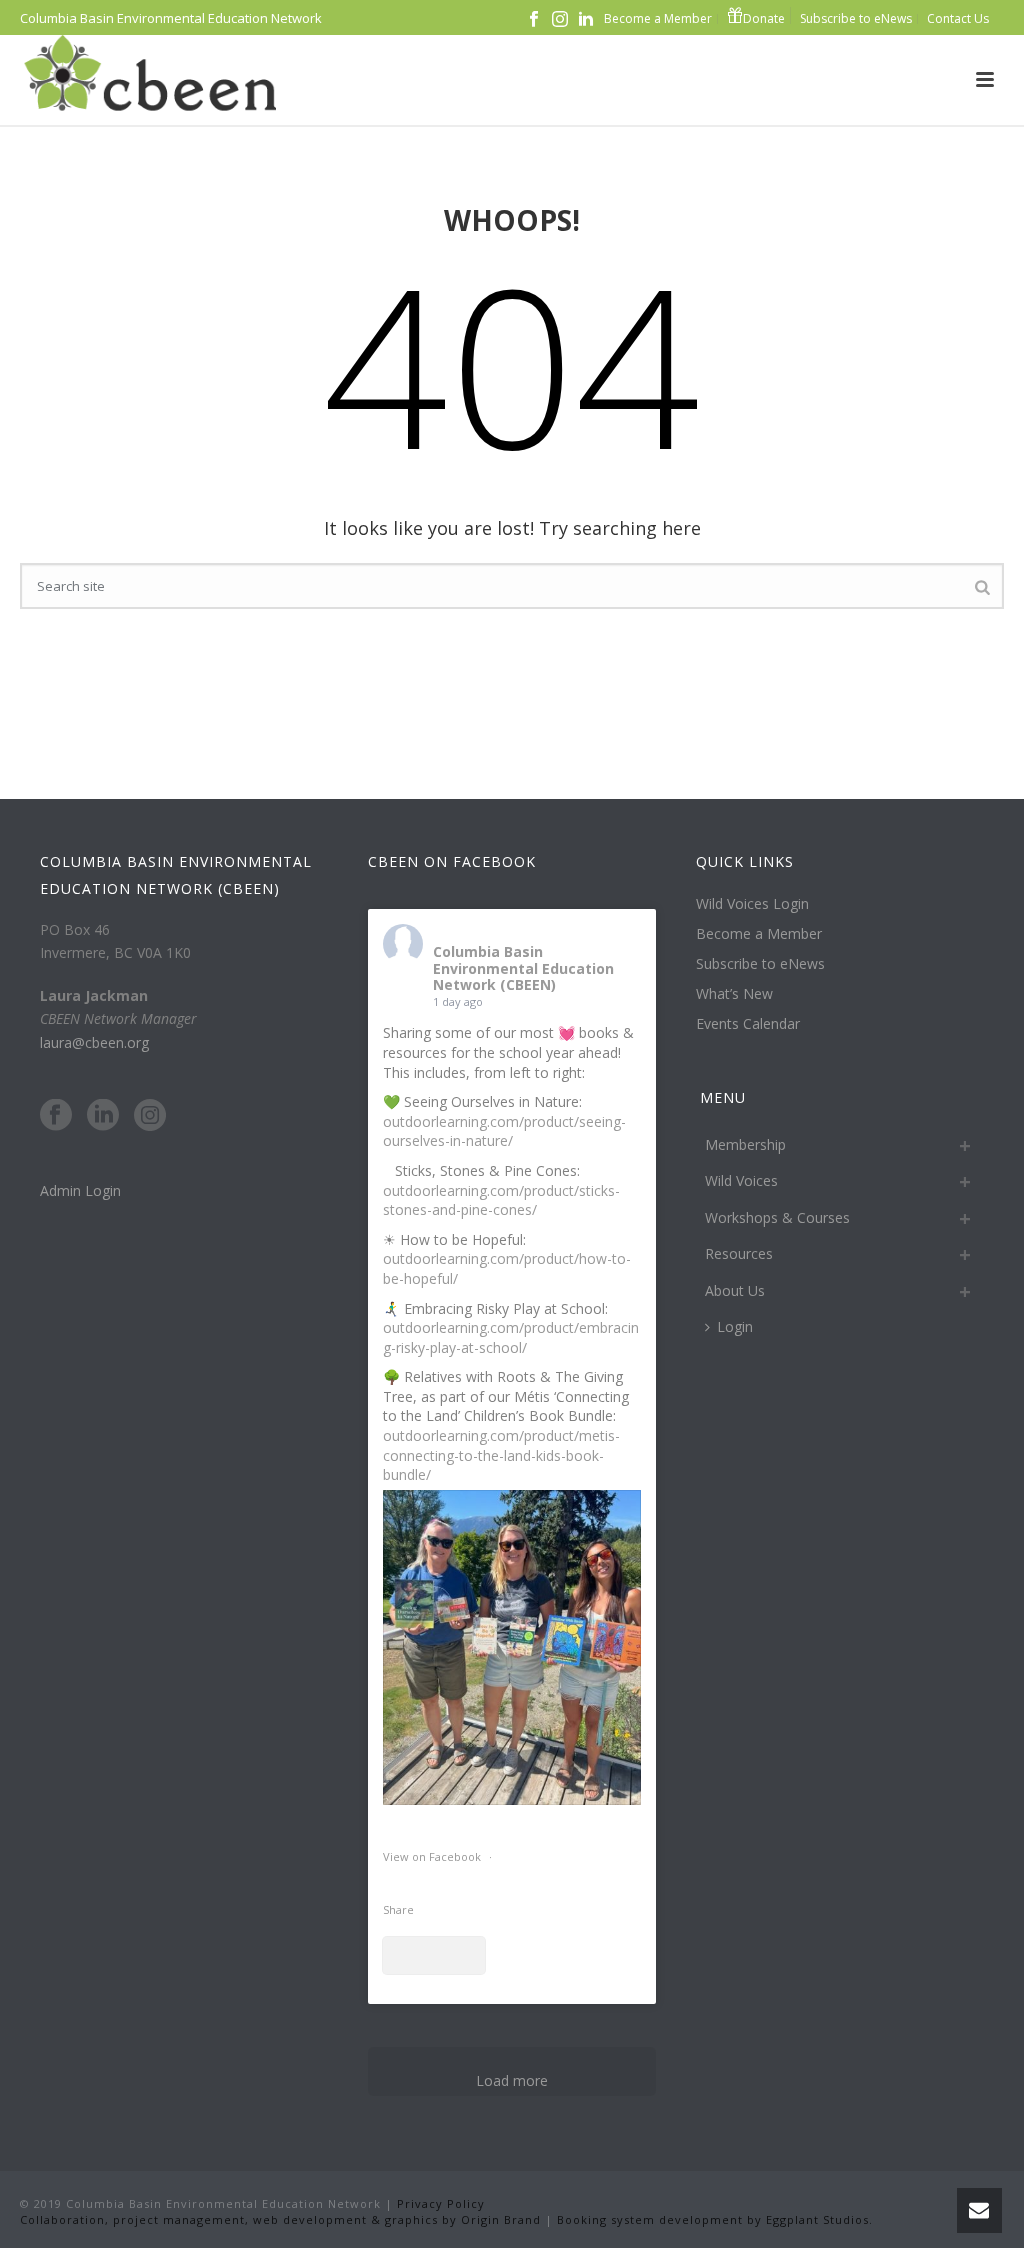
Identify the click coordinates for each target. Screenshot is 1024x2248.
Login (735, 1326)
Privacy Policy (439, 2203)
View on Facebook (433, 1856)
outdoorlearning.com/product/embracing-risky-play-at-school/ (511, 1337)
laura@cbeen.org (94, 1042)
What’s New (734, 994)
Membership (745, 1144)
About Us (735, 1290)
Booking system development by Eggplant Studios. (715, 2219)
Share (398, 1909)
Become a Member (759, 934)
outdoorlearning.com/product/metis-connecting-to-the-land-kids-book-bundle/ (501, 1455)
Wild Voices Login (752, 904)
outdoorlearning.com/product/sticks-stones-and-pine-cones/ (501, 1200)
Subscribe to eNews (760, 964)
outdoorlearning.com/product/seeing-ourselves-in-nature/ (504, 1131)
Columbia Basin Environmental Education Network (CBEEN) (523, 968)
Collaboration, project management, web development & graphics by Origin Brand (280, 2219)
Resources (739, 1253)
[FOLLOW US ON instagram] (150, 1116)
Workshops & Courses (777, 1217)
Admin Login (80, 1190)
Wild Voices (741, 1180)
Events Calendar (748, 1024)
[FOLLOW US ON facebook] (56, 1116)
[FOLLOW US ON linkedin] (103, 1116)
